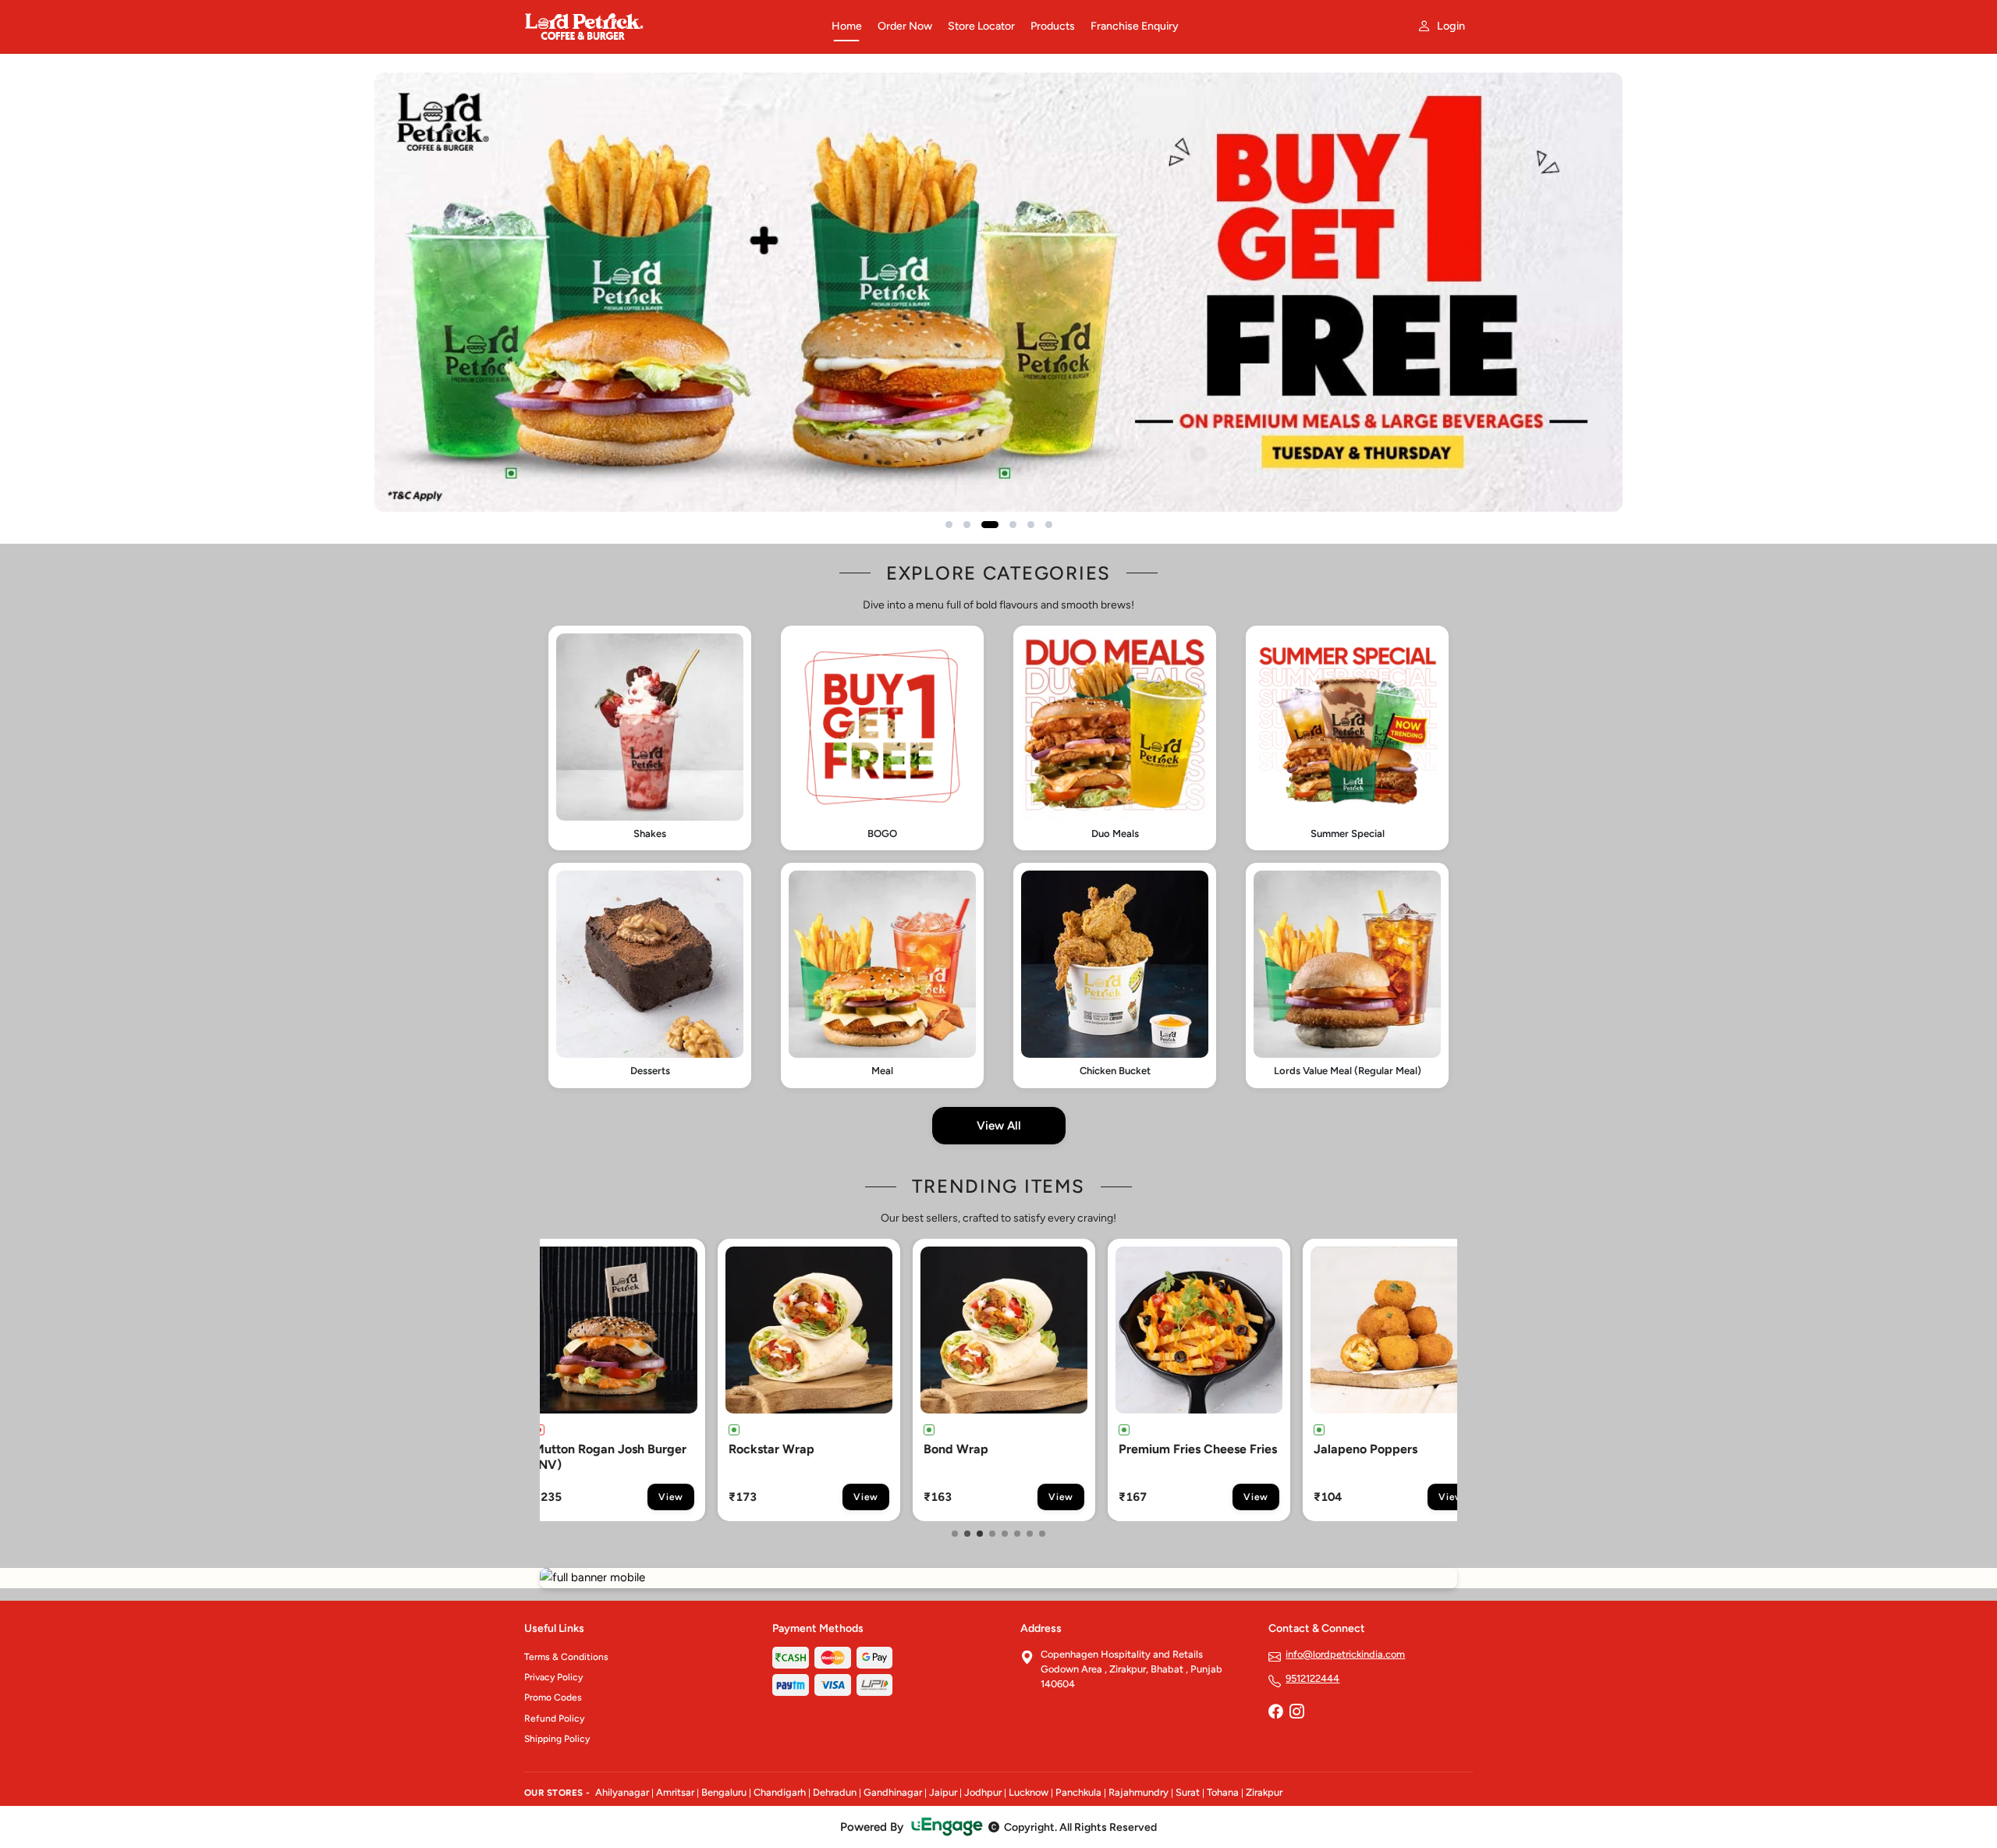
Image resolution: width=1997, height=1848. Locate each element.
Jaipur (943, 1792)
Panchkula (1078, 1792)
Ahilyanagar (622, 1792)
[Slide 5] (1031, 525)
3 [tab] (980, 1534)
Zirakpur (1264, 1792)
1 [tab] (955, 1534)
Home (847, 26)
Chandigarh (780, 1792)
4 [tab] (992, 1534)
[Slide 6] (1049, 525)
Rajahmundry (1139, 1792)
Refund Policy (554, 1719)
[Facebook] (1275, 1713)
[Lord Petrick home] (669, 27)
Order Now (905, 26)
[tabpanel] (644, 1380)
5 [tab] (1005, 1534)
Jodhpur (983, 1792)
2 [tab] (967, 1534)
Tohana (1223, 1792)
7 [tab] (1030, 1534)
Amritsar (675, 1792)
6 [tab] (1017, 1534)
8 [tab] (1042, 1534)
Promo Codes (553, 1697)
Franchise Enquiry (1135, 26)
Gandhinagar (893, 1792)
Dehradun (835, 1792)
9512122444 (1312, 1678)
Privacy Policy (553, 1677)
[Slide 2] (967, 525)
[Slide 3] (990, 525)
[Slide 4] (1013, 525)
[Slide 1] (949, 525)
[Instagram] (1296, 1713)
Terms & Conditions (566, 1657)
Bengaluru (724, 1792)
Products (1053, 26)
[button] (650, 738)
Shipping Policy (557, 1739)
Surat (1188, 1792)
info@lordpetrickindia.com (1345, 1654)
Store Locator (981, 26)
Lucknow (1029, 1792)
